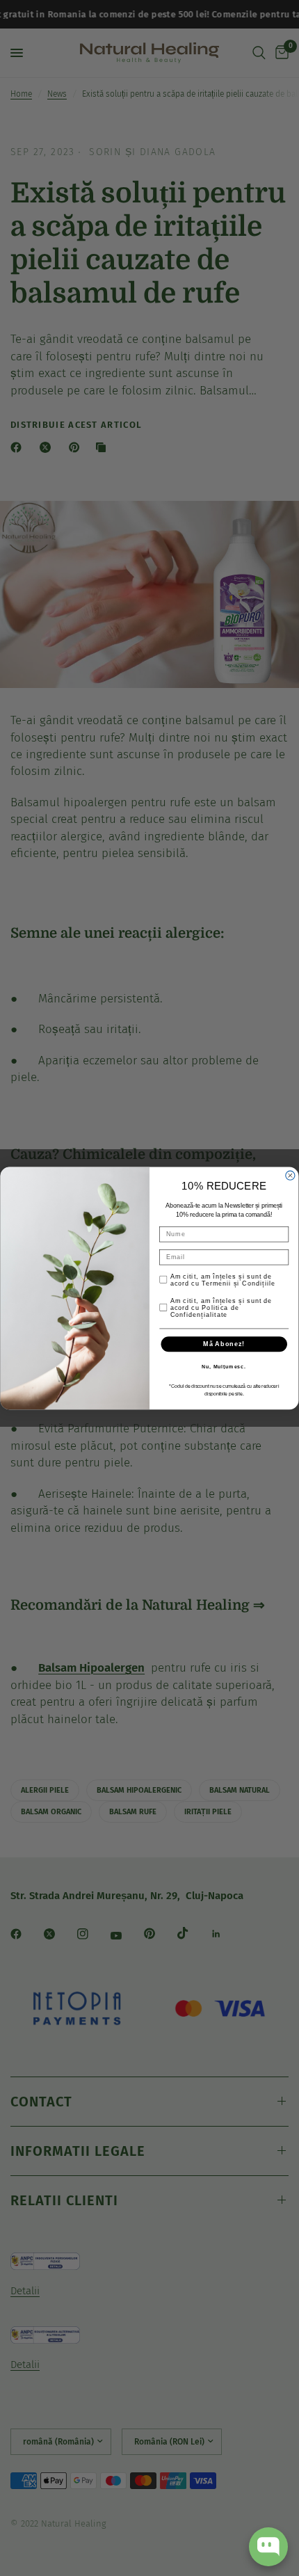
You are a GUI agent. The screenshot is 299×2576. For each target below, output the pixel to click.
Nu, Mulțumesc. (224, 1367)
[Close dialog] (290, 1175)
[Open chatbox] (268, 2547)
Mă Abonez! (224, 1344)
